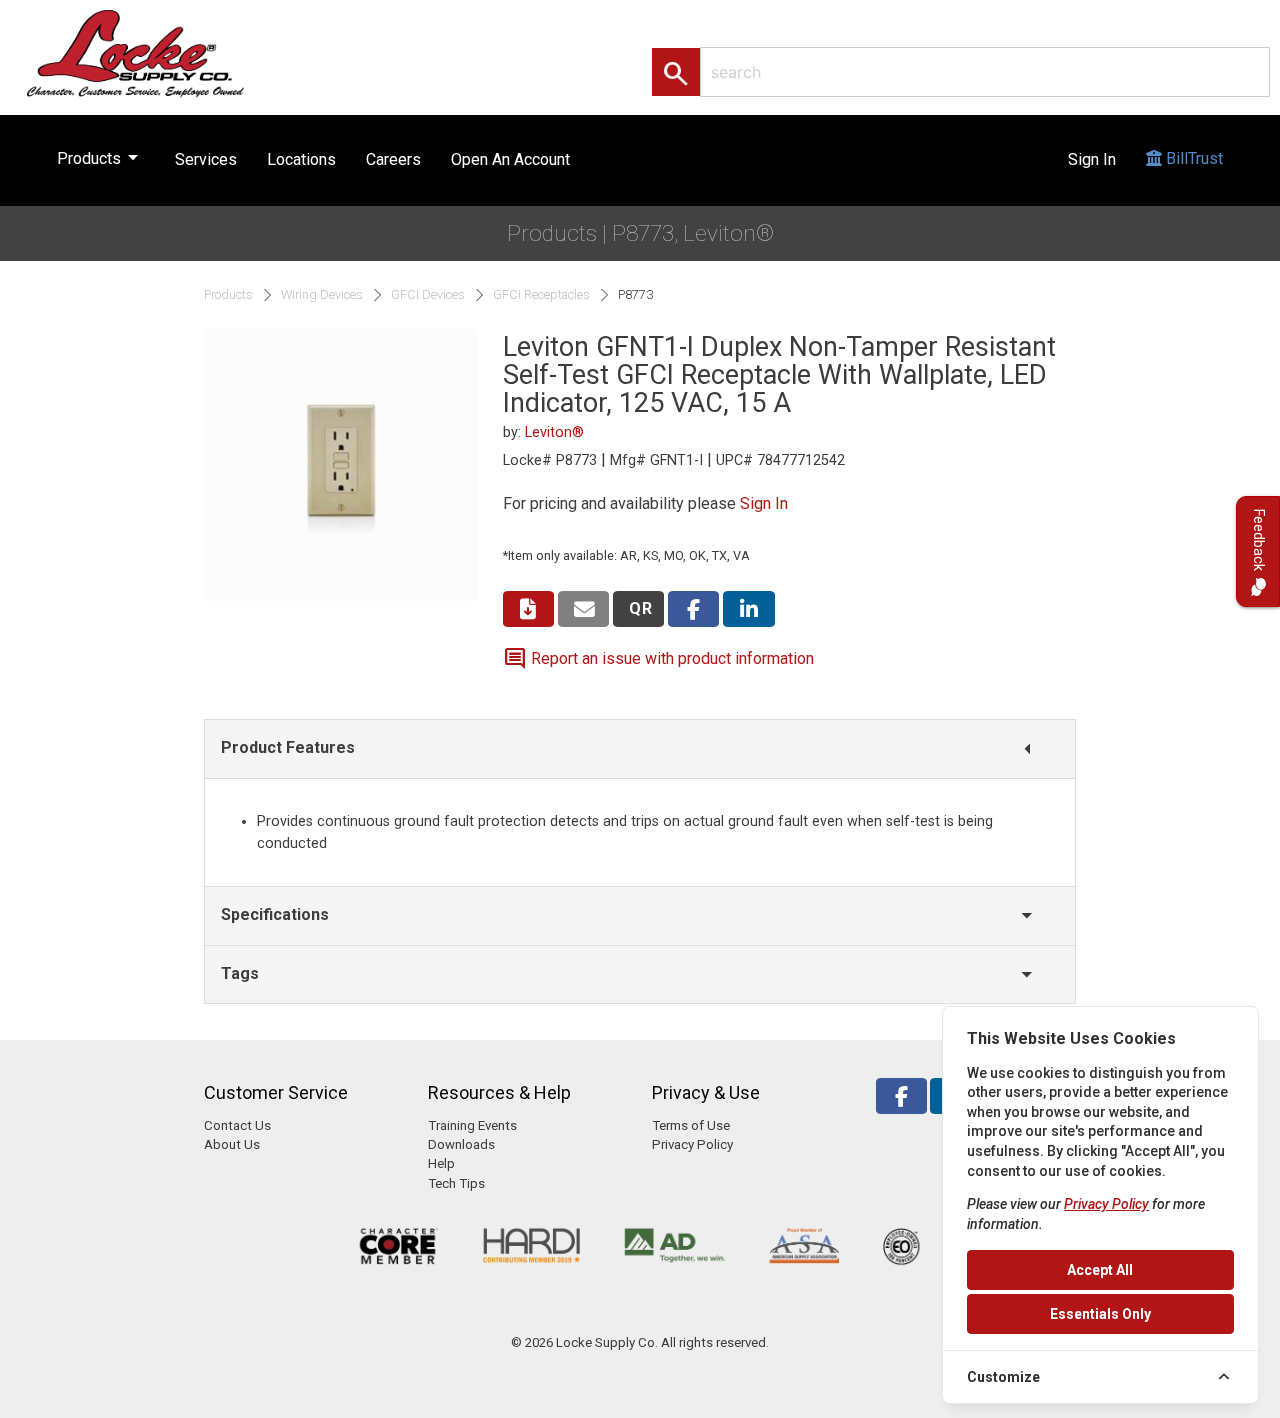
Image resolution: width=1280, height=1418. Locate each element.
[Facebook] (901, 1096)
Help (441, 1163)
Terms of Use (691, 1125)
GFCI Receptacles (541, 295)
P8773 (635, 295)
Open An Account (510, 159)
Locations (301, 159)
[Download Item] (528, 609)
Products (101, 157)
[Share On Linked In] (748, 609)
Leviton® (554, 432)
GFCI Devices (428, 295)
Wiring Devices (322, 295)
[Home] (157, 52)
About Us (232, 1144)
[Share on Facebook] (693, 609)
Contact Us (237, 1125)
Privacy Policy (692, 1144)
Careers (393, 159)
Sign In (1092, 159)
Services (206, 159)
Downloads (461, 1144)
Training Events (472, 1125)
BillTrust (1192, 158)
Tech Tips (456, 1183)
